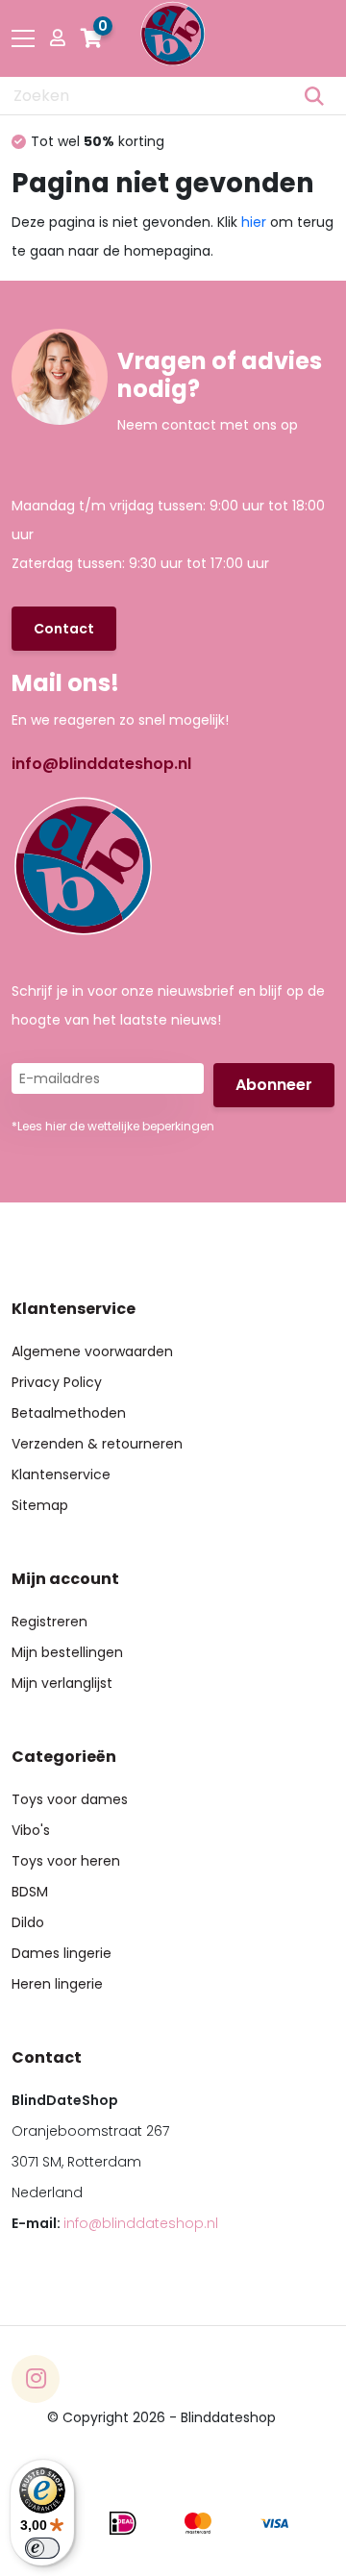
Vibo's (31, 1830)
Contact (64, 629)
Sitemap (40, 1505)
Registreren (49, 1622)
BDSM (30, 1892)
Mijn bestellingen (67, 1652)
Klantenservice (61, 1474)
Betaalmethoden (69, 1413)
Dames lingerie (62, 1953)
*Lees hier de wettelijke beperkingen (113, 1126)
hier (254, 222)
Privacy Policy (57, 1382)
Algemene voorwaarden (92, 1351)
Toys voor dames (70, 1799)
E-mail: (115, 2223)
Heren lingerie (57, 1984)
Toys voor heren (66, 1861)
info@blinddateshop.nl (101, 764)
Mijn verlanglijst (62, 1683)
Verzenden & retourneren (97, 1444)
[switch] (42, 2548)
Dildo (28, 1922)
